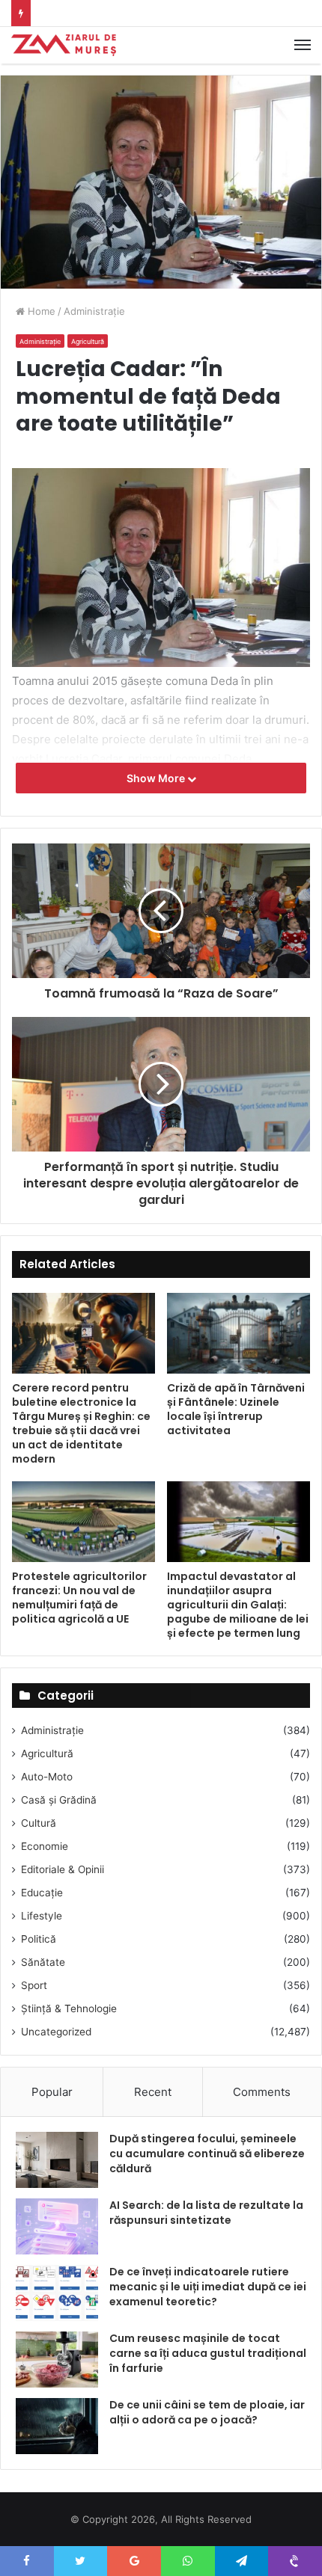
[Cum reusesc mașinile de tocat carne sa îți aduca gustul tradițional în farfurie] (57, 2360)
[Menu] (303, 45)
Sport (34, 1985)
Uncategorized (56, 2032)
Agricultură (88, 341)
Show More (157, 778)
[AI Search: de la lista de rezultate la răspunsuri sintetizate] (57, 2226)
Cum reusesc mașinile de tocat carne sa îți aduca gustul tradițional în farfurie (208, 2353)
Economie (45, 1846)
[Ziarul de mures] (64, 45)
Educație (42, 1893)
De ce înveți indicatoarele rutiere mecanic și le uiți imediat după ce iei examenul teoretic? (208, 2286)
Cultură (39, 1823)
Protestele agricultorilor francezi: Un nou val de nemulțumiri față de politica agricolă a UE (79, 1598)
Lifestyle (42, 1916)
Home (40, 311)
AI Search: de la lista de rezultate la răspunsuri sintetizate (206, 2213)
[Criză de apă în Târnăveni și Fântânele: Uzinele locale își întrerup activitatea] (239, 1333)
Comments (262, 2092)
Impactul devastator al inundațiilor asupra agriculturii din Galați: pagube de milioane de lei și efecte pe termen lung (238, 1605)
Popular (52, 2092)
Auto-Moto (47, 1777)
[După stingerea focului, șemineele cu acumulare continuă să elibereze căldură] (57, 2160)
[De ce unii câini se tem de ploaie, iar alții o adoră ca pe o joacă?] (57, 2426)
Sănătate (43, 1962)
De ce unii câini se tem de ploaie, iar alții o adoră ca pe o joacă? (207, 2412)
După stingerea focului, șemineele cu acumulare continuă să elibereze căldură (207, 2153)
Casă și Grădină (59, 1800)
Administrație (94, 311)
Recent (153, 2092)
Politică (39, 1939)
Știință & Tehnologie (69, 2008)
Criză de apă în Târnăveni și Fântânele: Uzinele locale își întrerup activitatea (236, 1409)
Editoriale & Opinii (63, 1869)
